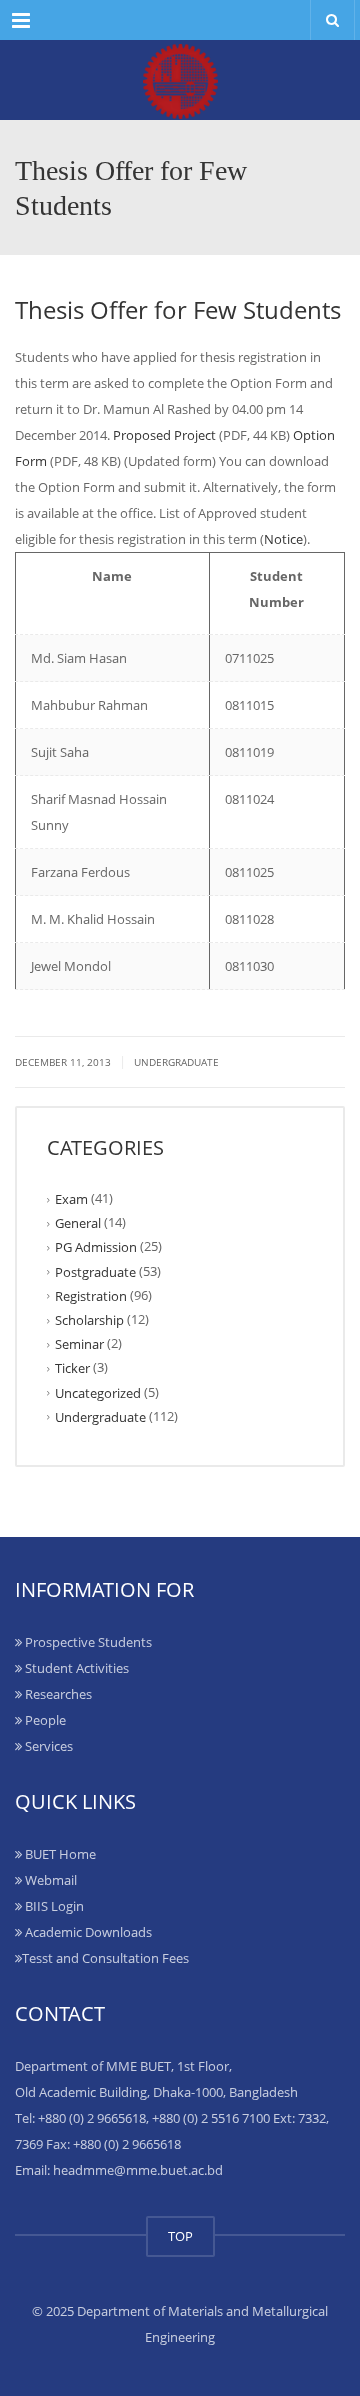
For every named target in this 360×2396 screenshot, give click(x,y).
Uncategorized (98, 1392)
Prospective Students (87, 1642)
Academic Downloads (87, 1932)
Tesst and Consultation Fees (105, 1958)
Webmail (49, 1880)
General (78, 1223)
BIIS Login (53, 1906)
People (44, 1720)
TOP (180, 2236)
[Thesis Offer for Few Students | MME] (180, 80)
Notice (283, 539)
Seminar (79, 1344)
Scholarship (89, 1320)
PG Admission (96, 1247)
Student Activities (75, 1668)
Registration (91, 1296)
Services (47, 1746)
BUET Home (59, 1854)
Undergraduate (176, 1062)
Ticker (72, 1368)
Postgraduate (95, 1271)
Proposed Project (164, 435)
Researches (57, 1694)
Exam (71, 1199)
